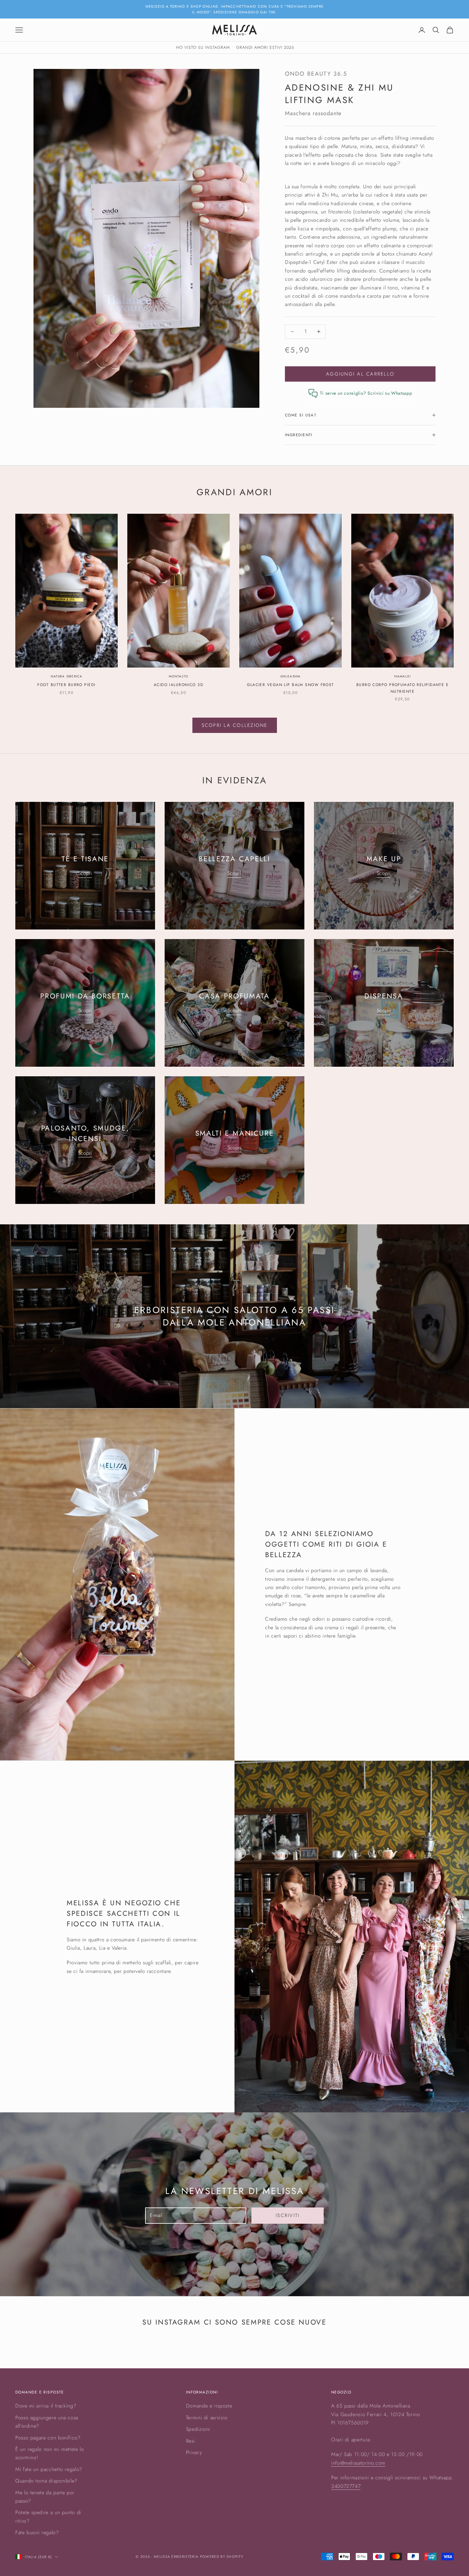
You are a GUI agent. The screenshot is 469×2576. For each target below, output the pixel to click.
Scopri (85, 873)
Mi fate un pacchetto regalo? (49, 2469)
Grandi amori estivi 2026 (265, 47)
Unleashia (291, 676)
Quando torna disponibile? (46, 2481)
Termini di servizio (207, 2418)
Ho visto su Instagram (203, 47)
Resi (191, 2441)
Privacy (194, 2452)
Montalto (179, 676)
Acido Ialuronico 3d (179, 685)
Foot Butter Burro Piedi (66, 685)
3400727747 (346, 2486)
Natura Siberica (67, 676)
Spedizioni (198, 2429)
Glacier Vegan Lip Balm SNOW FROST (290, 685)
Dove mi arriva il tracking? (46, 2406)
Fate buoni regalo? (37, 2532)
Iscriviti (288, 2215)
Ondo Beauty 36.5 (316, 74)
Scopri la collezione (235, 725)
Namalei (402, 676)
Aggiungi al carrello (360, 374)
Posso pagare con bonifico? (48, 2438)
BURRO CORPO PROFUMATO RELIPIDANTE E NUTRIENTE (402, 688)
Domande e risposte (209, 2406)
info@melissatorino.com (358, 2463)
